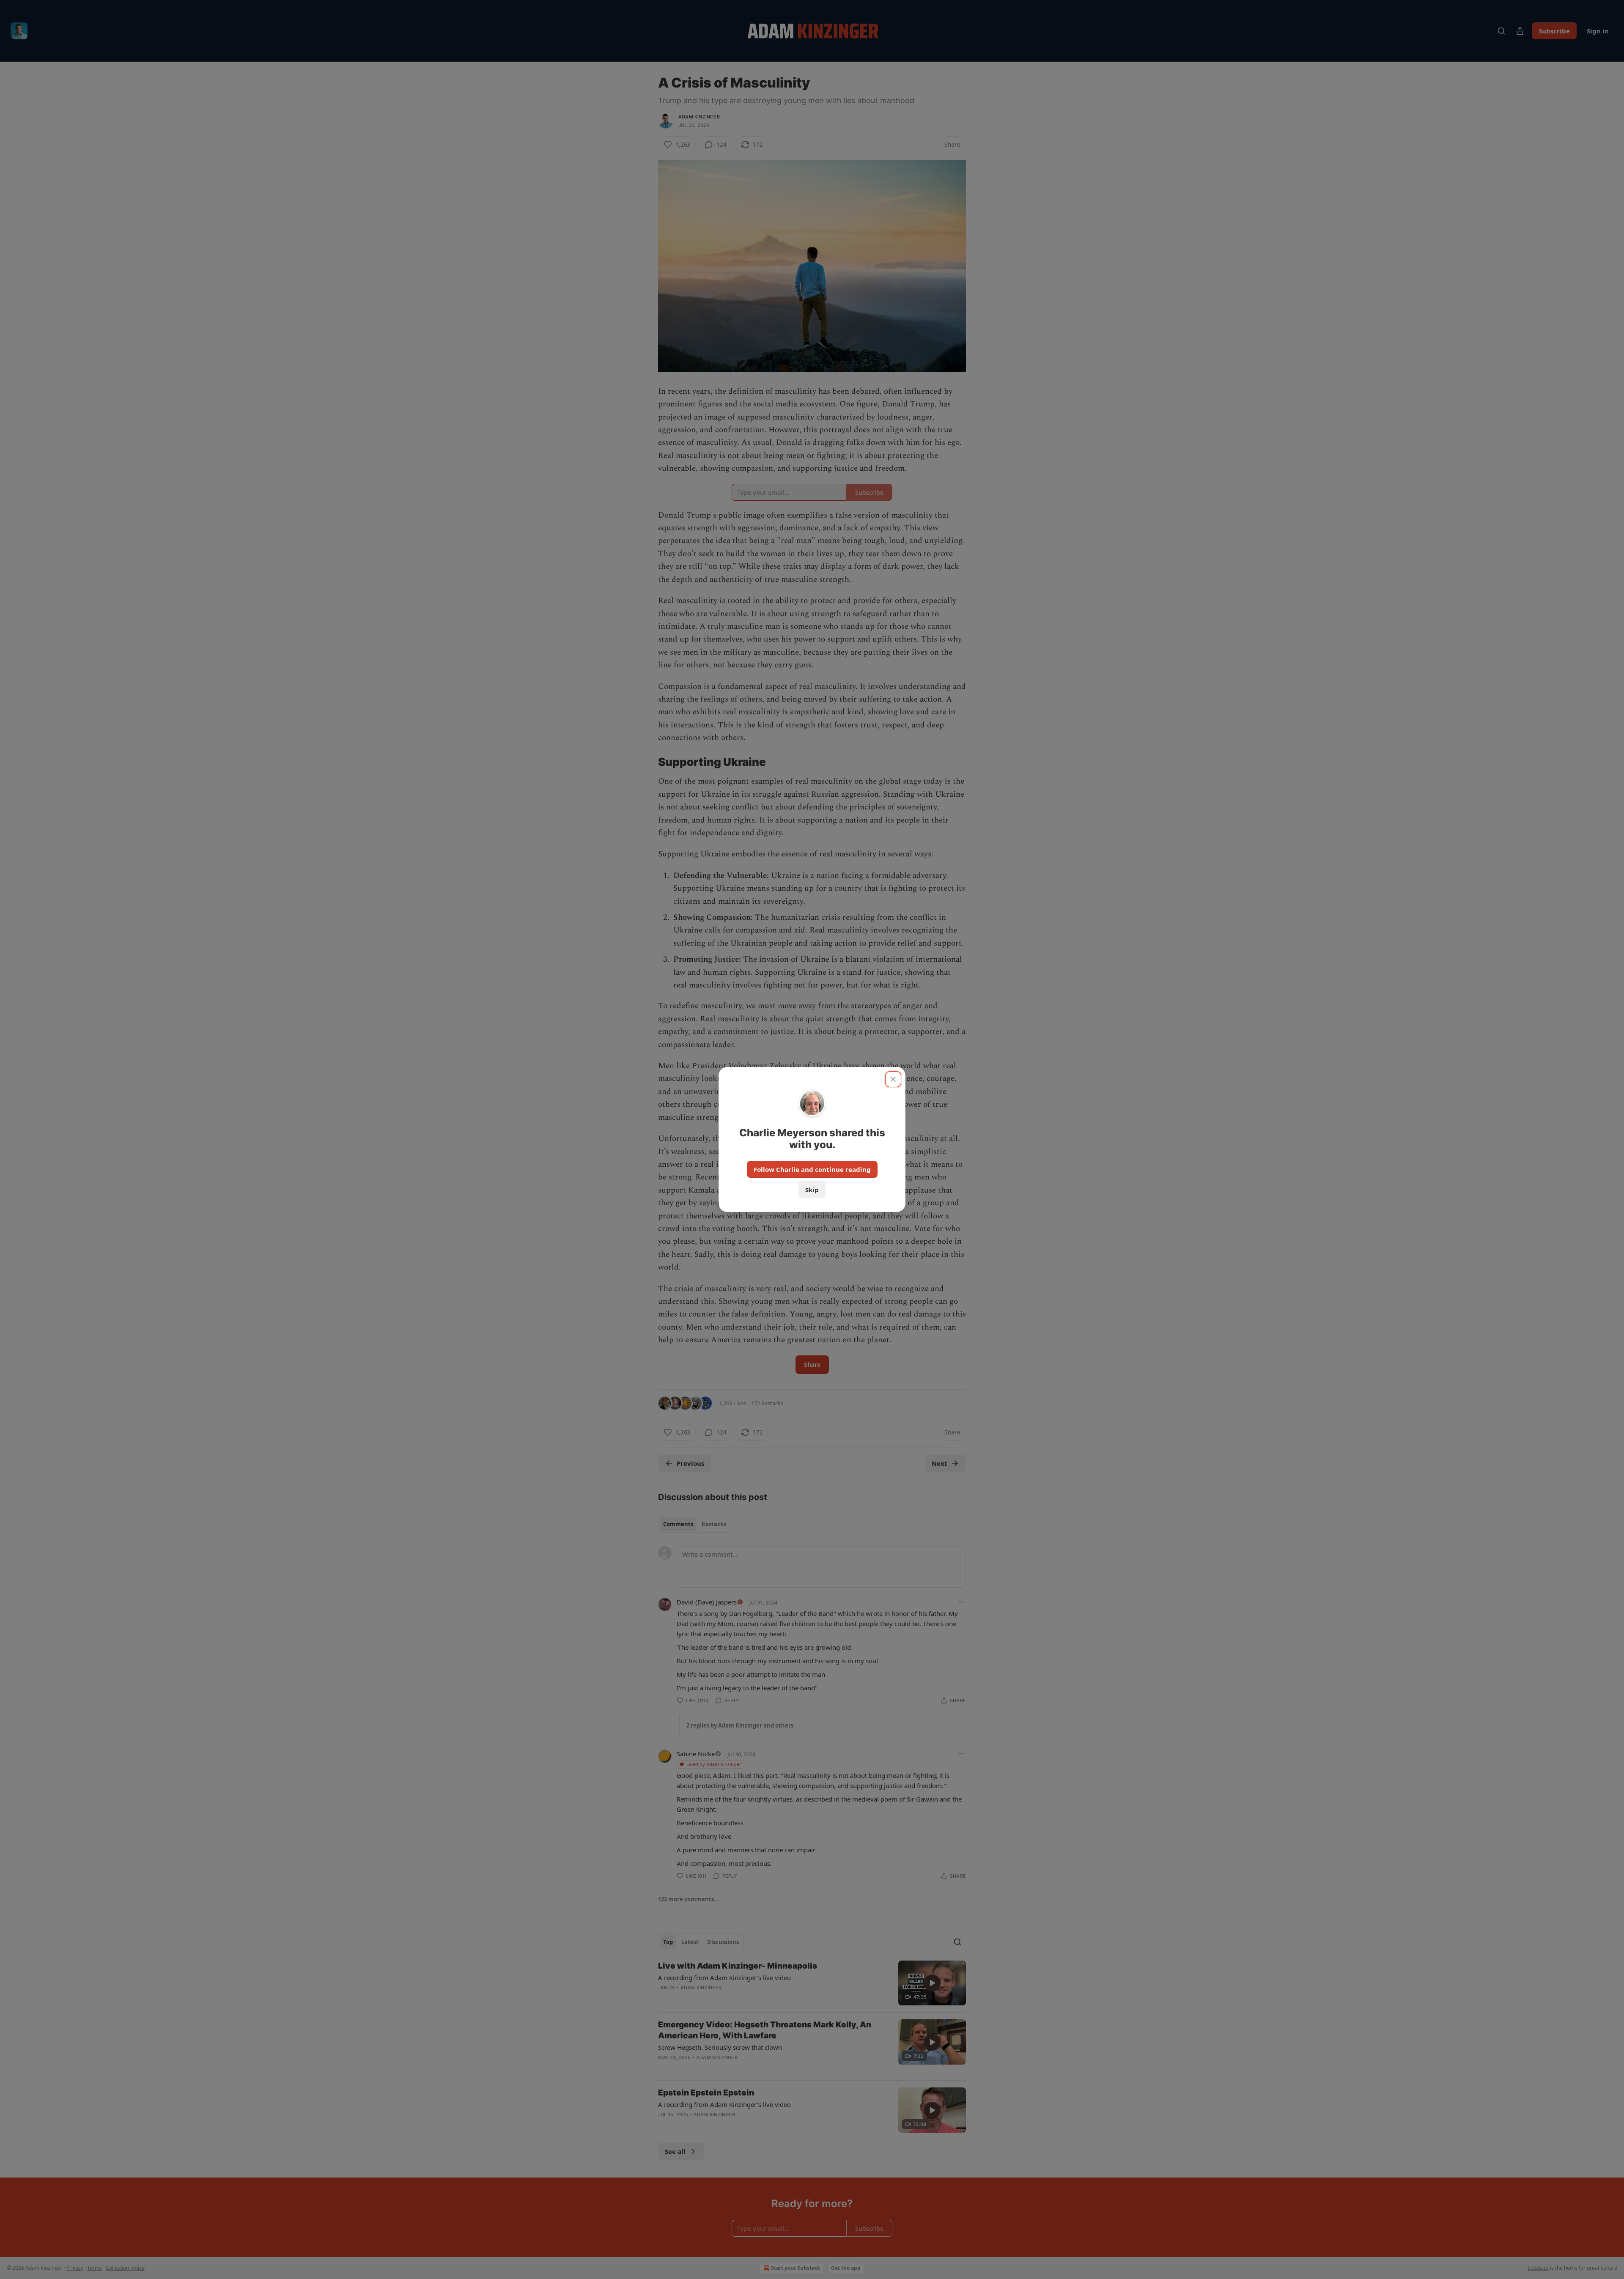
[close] (893, 1079)
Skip (812, 1190)
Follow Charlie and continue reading (812, 1169)
